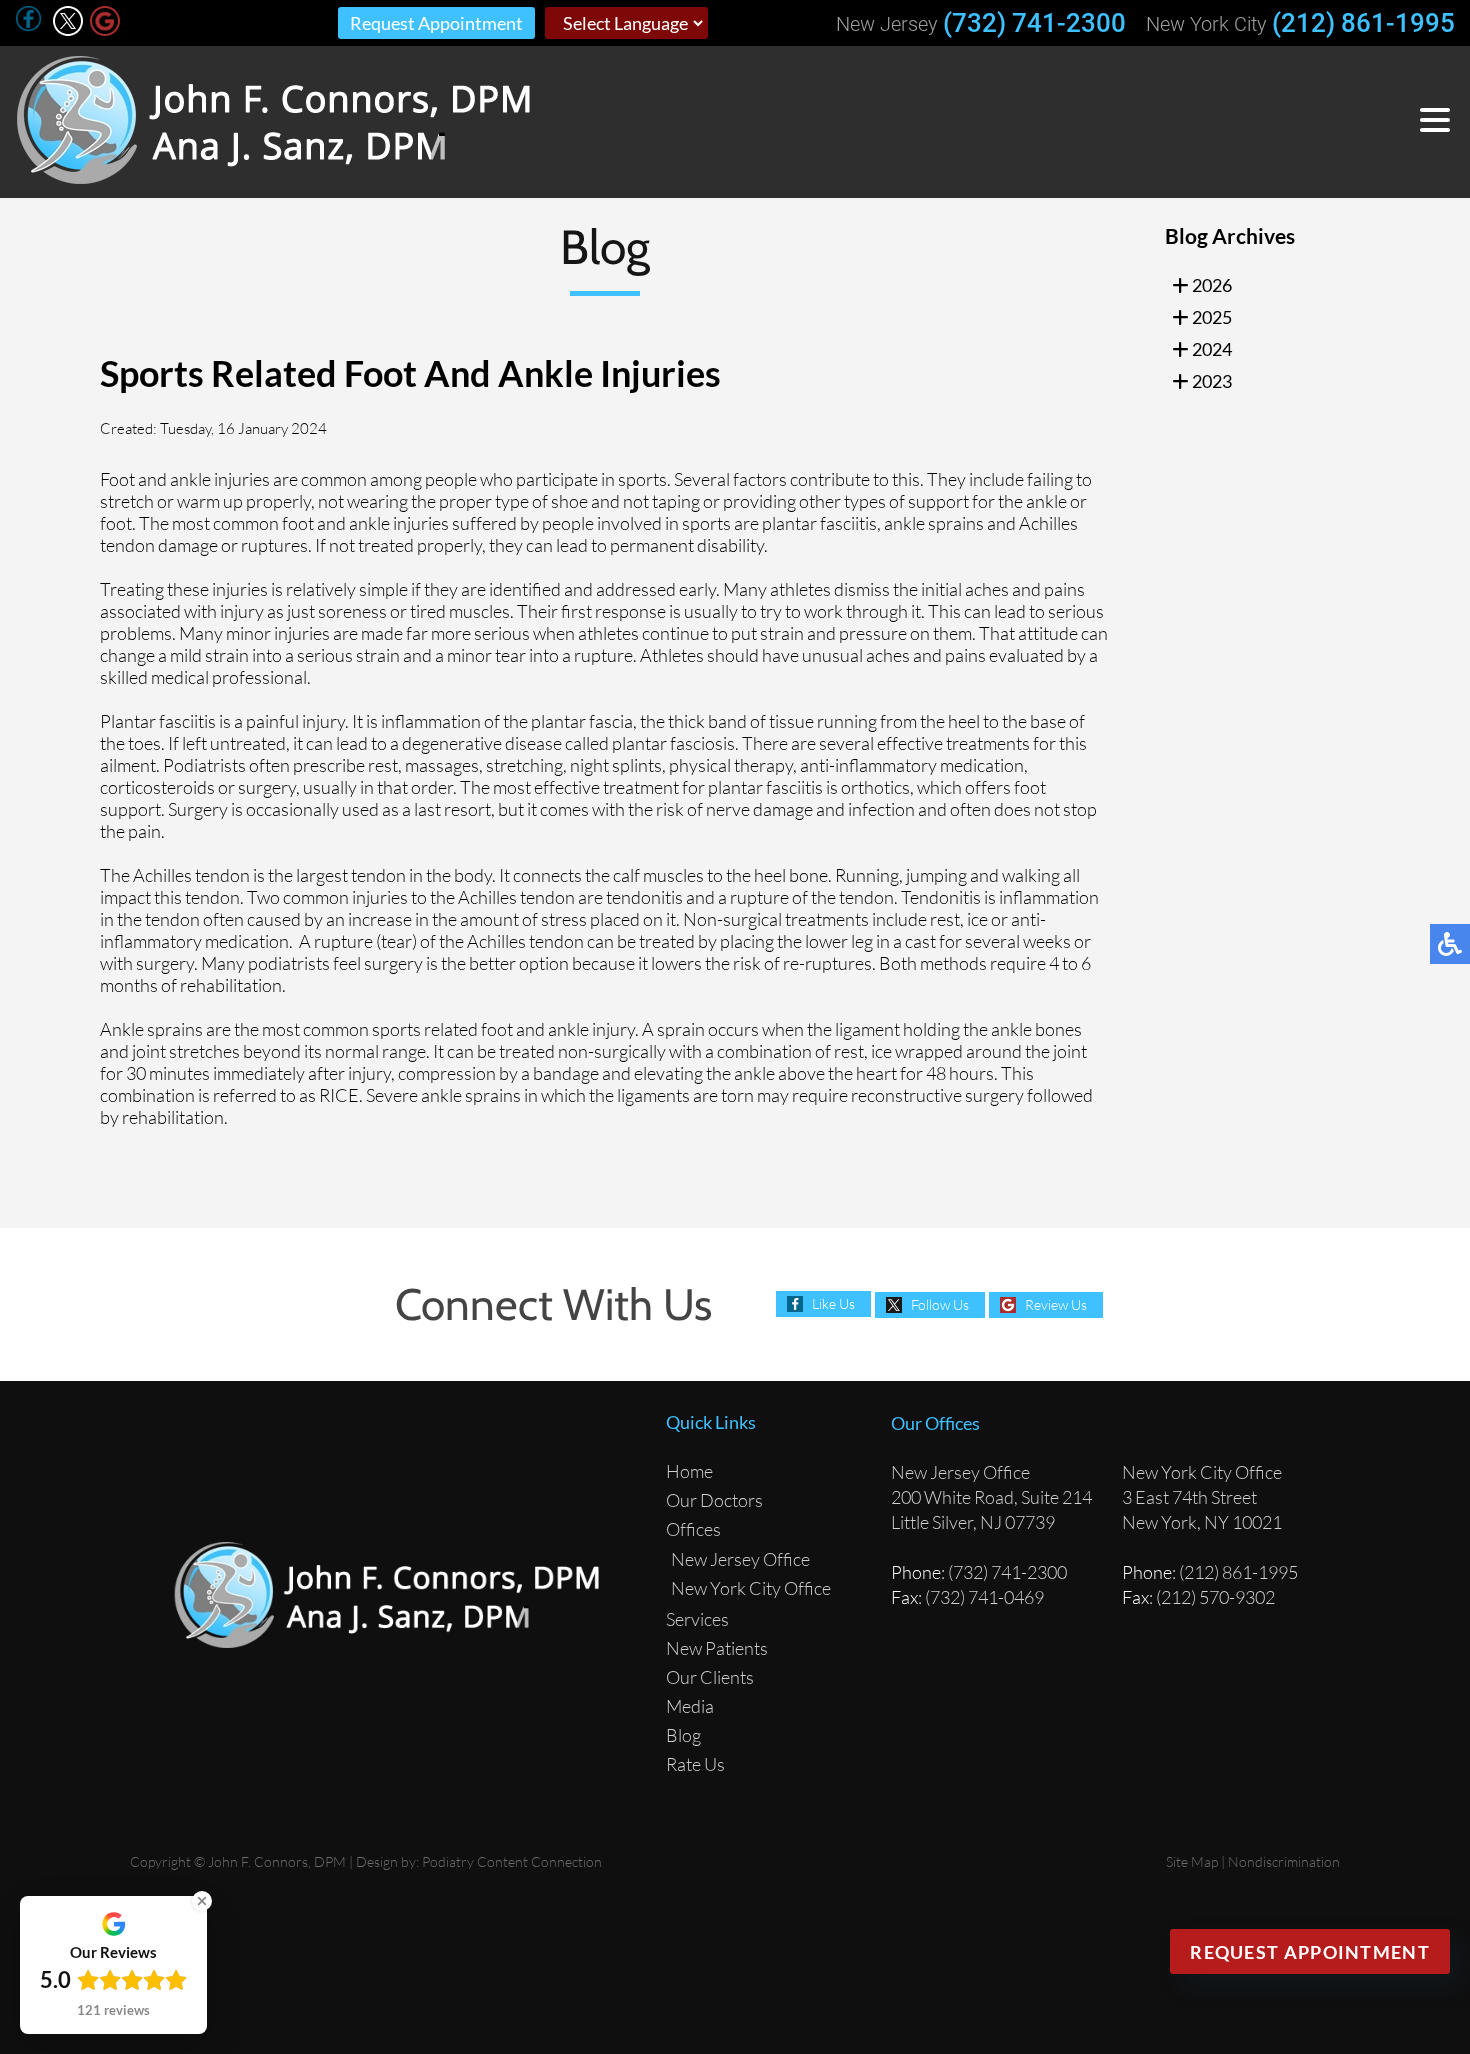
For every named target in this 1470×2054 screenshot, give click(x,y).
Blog (683, 1735)
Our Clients (710, 1677)
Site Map (1192, 1861)
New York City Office (751, 1588)
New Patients (717, 1648)
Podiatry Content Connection (512, 1861)
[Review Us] (105, 30)
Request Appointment (436, 23)
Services (697, 1619)
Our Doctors (714, 1500)
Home (689, 1471)
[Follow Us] (68, 30)
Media (690, 1706)
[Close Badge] (202, 1901)
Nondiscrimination (1284, 1861)
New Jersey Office (740, 1559)
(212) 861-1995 (1363, 23)
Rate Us (695, 1764)
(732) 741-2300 (1034, 23)
